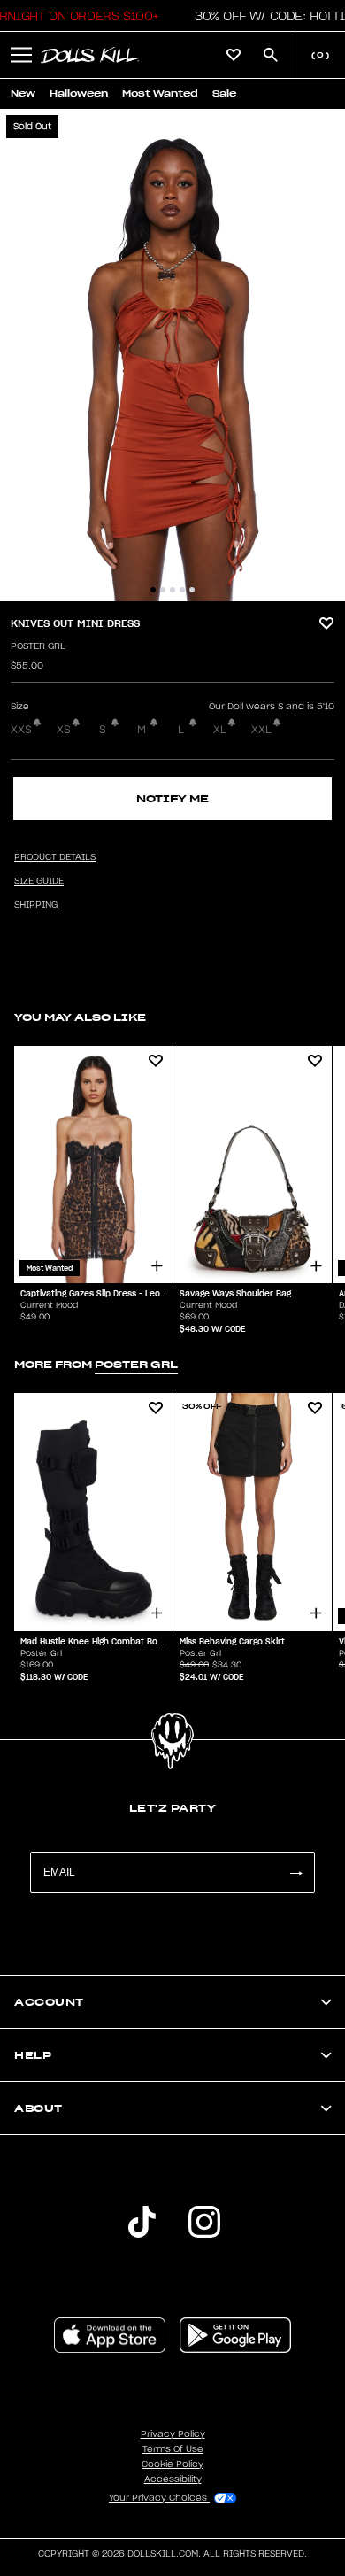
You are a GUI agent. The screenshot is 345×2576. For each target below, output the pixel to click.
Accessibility (173, 2479)
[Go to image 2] (163, 590)
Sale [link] (224, 93)
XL (220, 730)
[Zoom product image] (172, 355)
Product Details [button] (55, 857)
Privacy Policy (173, 2434)
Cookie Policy (172, 2464)
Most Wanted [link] (160, 93)
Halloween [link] (79, 93)
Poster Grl (38, 646)
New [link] (23, 93)
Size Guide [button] (39, 881)
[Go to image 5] (192, 590)
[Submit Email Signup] (295, 1872)
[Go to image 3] (172, 590)
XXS (21, 730)
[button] (21, 55)
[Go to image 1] (153, 590)
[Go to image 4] (182, 590)
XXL (261, 730)
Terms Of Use (173, 2449)
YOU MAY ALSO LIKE (80, 1017)
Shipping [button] (36, 905)
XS (64, 730)
